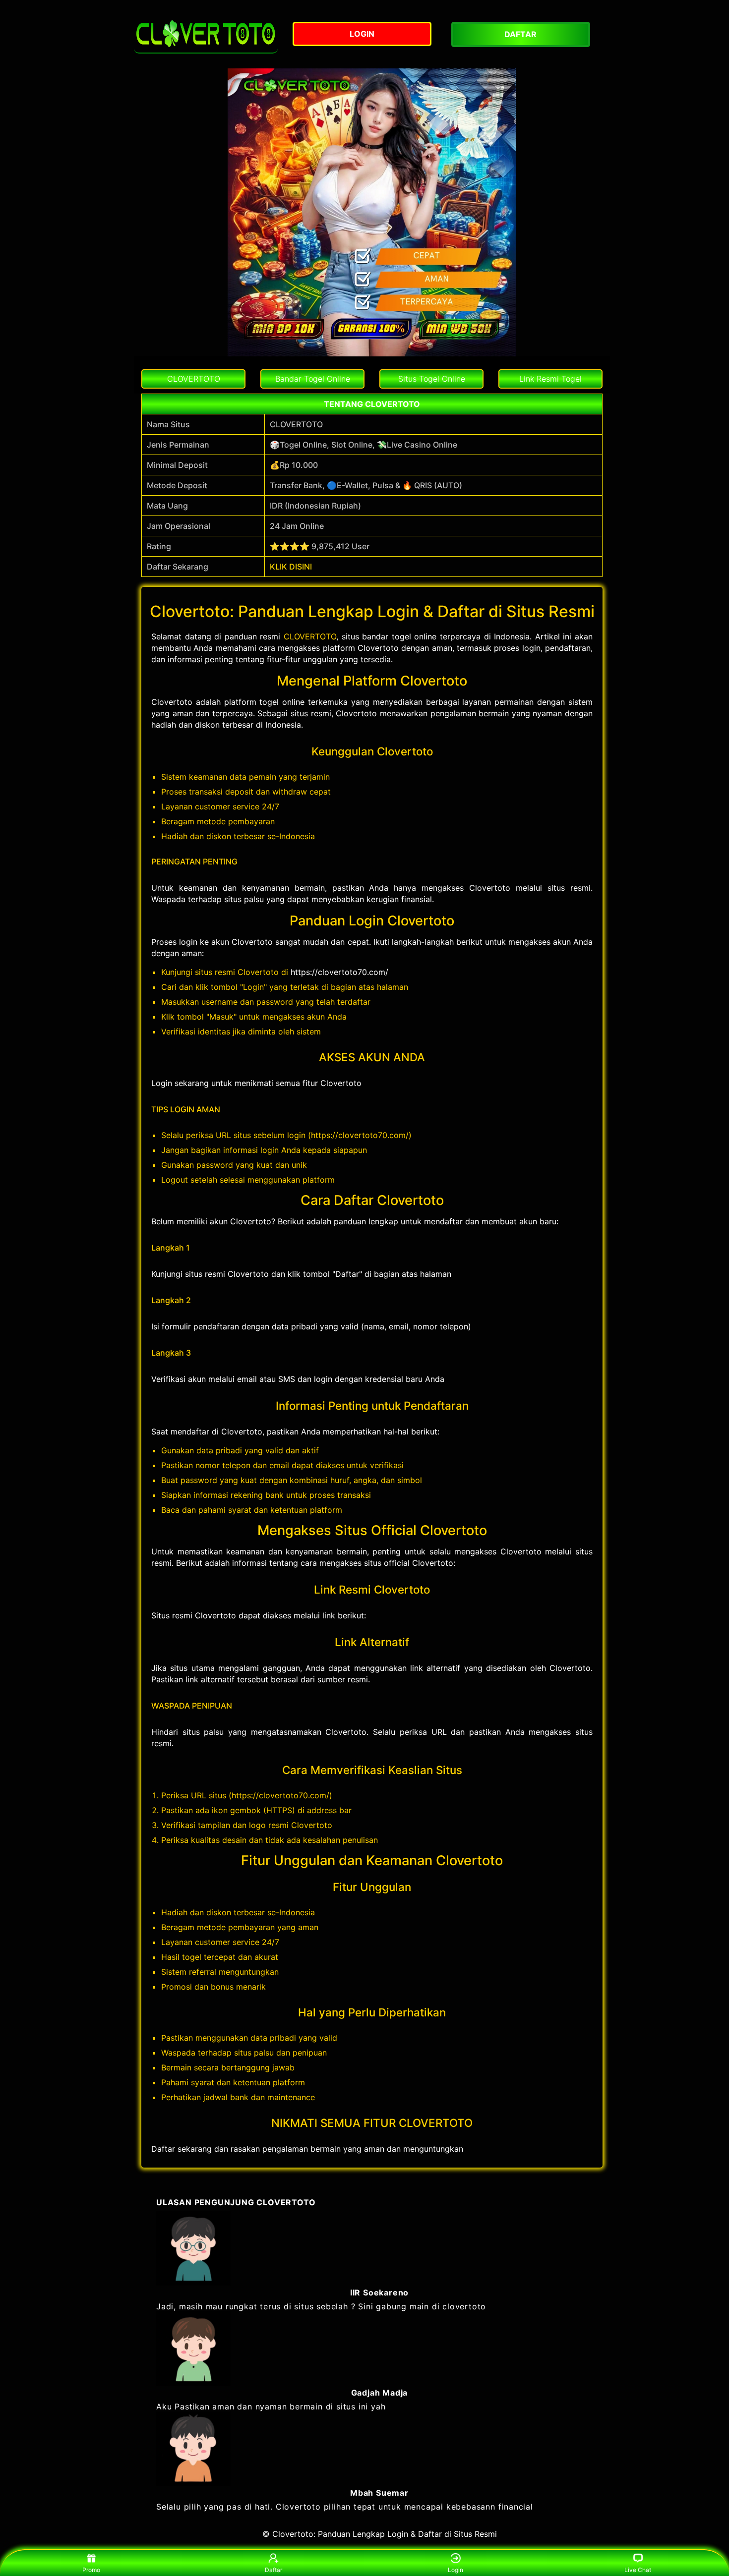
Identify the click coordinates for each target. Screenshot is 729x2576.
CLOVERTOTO (310, 636)
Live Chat (638, 2570)
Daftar (273, 2570)
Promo (91, 2570)
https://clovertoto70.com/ (339, 972)
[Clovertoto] (206, 34)
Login (456, 2570)
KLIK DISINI (291, 567)
